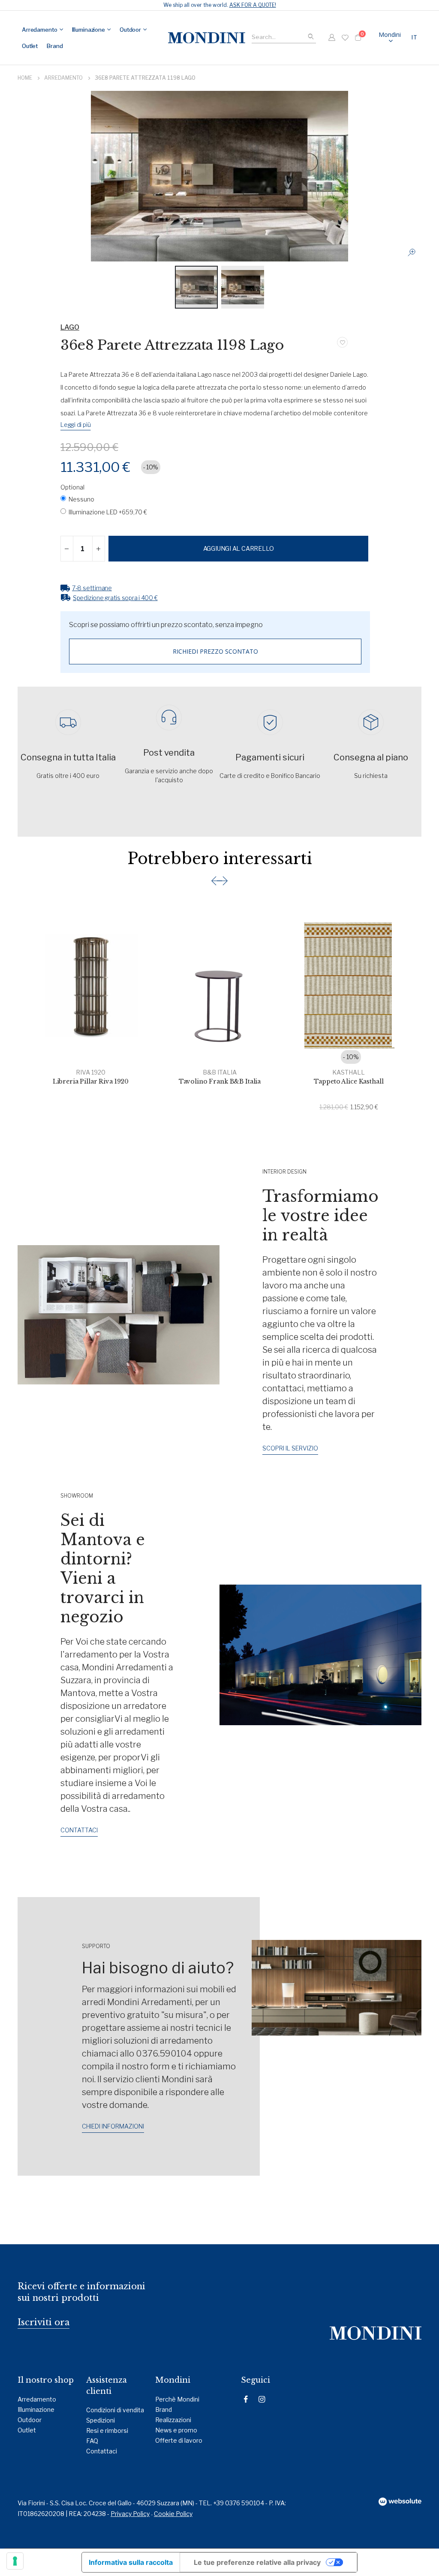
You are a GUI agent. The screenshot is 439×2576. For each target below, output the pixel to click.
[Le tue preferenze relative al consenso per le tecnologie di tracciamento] (15, 2561)
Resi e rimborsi (107, 2430)
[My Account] (332, 38)
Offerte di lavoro (179, 2440)
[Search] (311, 37)
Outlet (27, 2430)
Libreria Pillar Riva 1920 (91, 1081)
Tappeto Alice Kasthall (349, 1081)
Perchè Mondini (177, 2399)
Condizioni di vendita (115, 2410)
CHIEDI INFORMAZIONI (113, 2126)
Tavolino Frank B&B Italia (220, 1081)
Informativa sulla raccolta (131, 2562)
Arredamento (63, 78)
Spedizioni (101, 2420)
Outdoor (30, 2420)
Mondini (390, 35)
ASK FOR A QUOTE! (253, 5)
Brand (164, 2409)
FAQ (92, 2441)
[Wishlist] (345, 38)
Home (25, 78)
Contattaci (102, 2451)
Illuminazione (36, 2409)
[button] (415, 38)
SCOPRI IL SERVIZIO (290, 1448)
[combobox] (284, 36)
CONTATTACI (79, 1830)
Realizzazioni (173, 2420)
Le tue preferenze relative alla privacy (257, 2562)
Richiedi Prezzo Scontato (215, 651)
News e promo (176, 2430)
